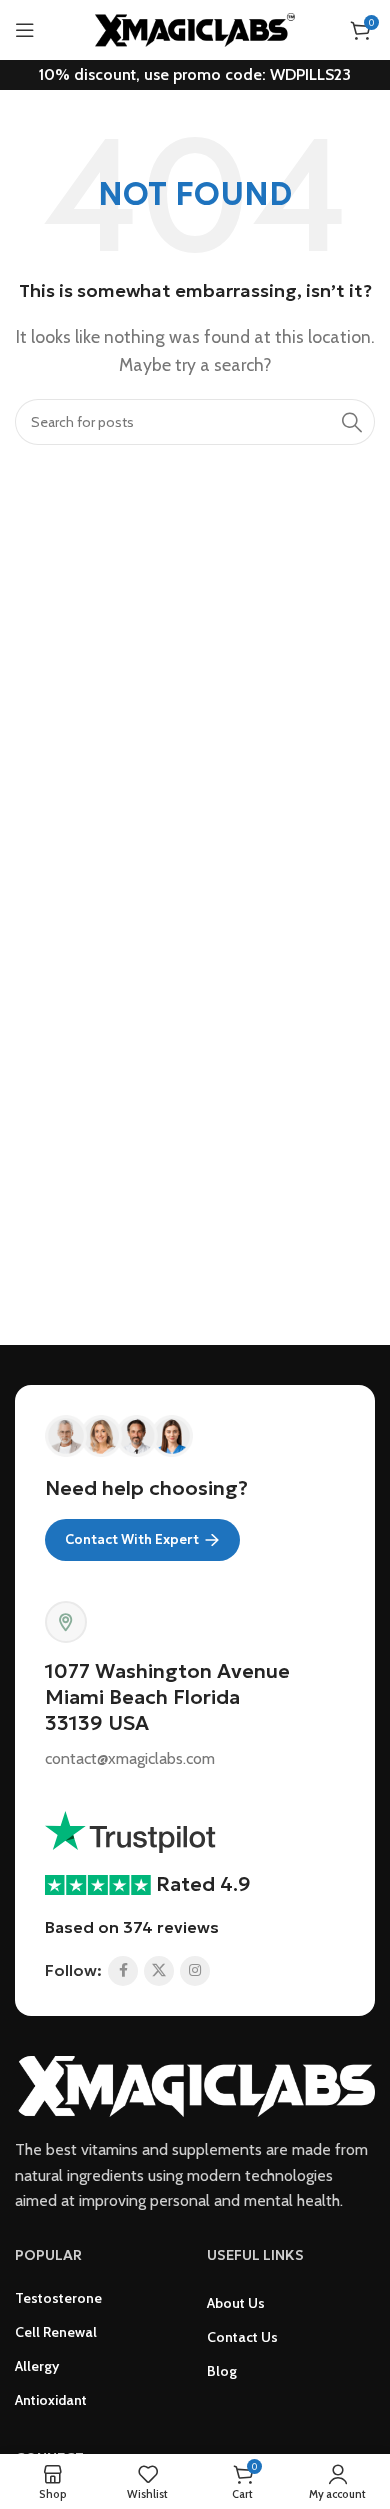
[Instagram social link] (195, 1971)
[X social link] (159, 1971)
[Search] (352, 422)
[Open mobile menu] (25, 30)
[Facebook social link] (123, 1971)
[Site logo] (195, 28)
